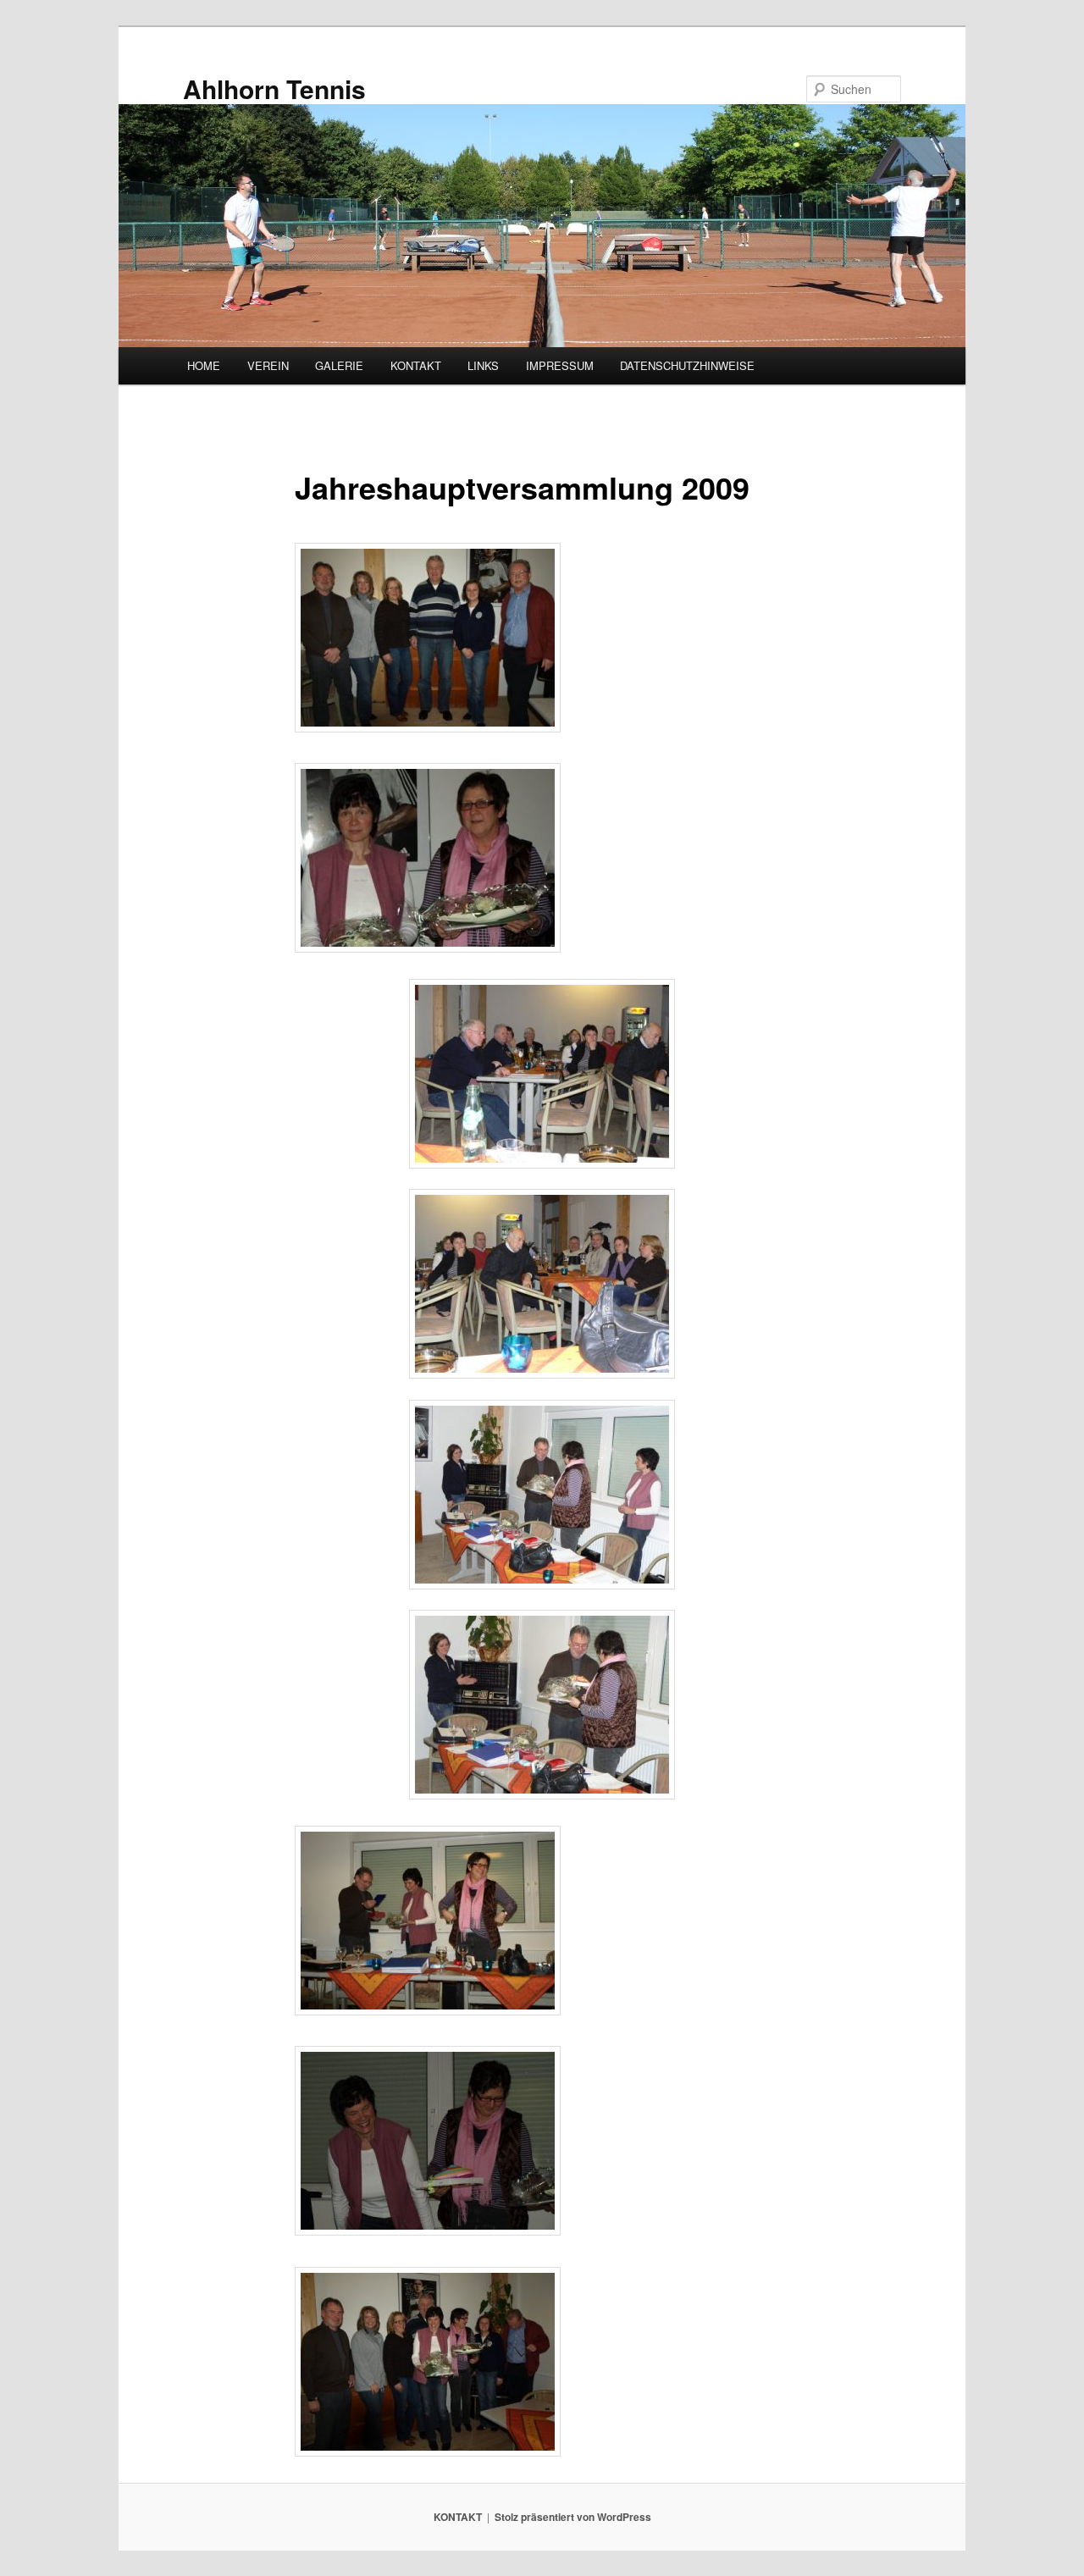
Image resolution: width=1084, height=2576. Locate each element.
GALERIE (339, 365)
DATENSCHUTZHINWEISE (687, 365)
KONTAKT (416, 365)
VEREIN (268, 365)
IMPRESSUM (560, 365)
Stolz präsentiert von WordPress (573, 2517)
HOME (204, 365)
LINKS (483, 365)
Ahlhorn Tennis (274, 88)
